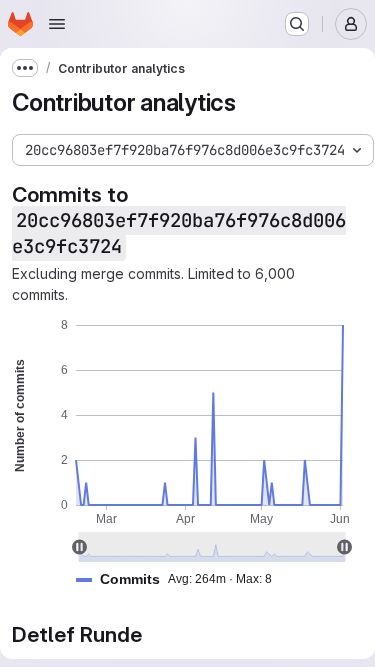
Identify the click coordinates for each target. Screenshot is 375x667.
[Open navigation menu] (57, 24)
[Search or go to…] (297, 24)
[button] (182, 579)
